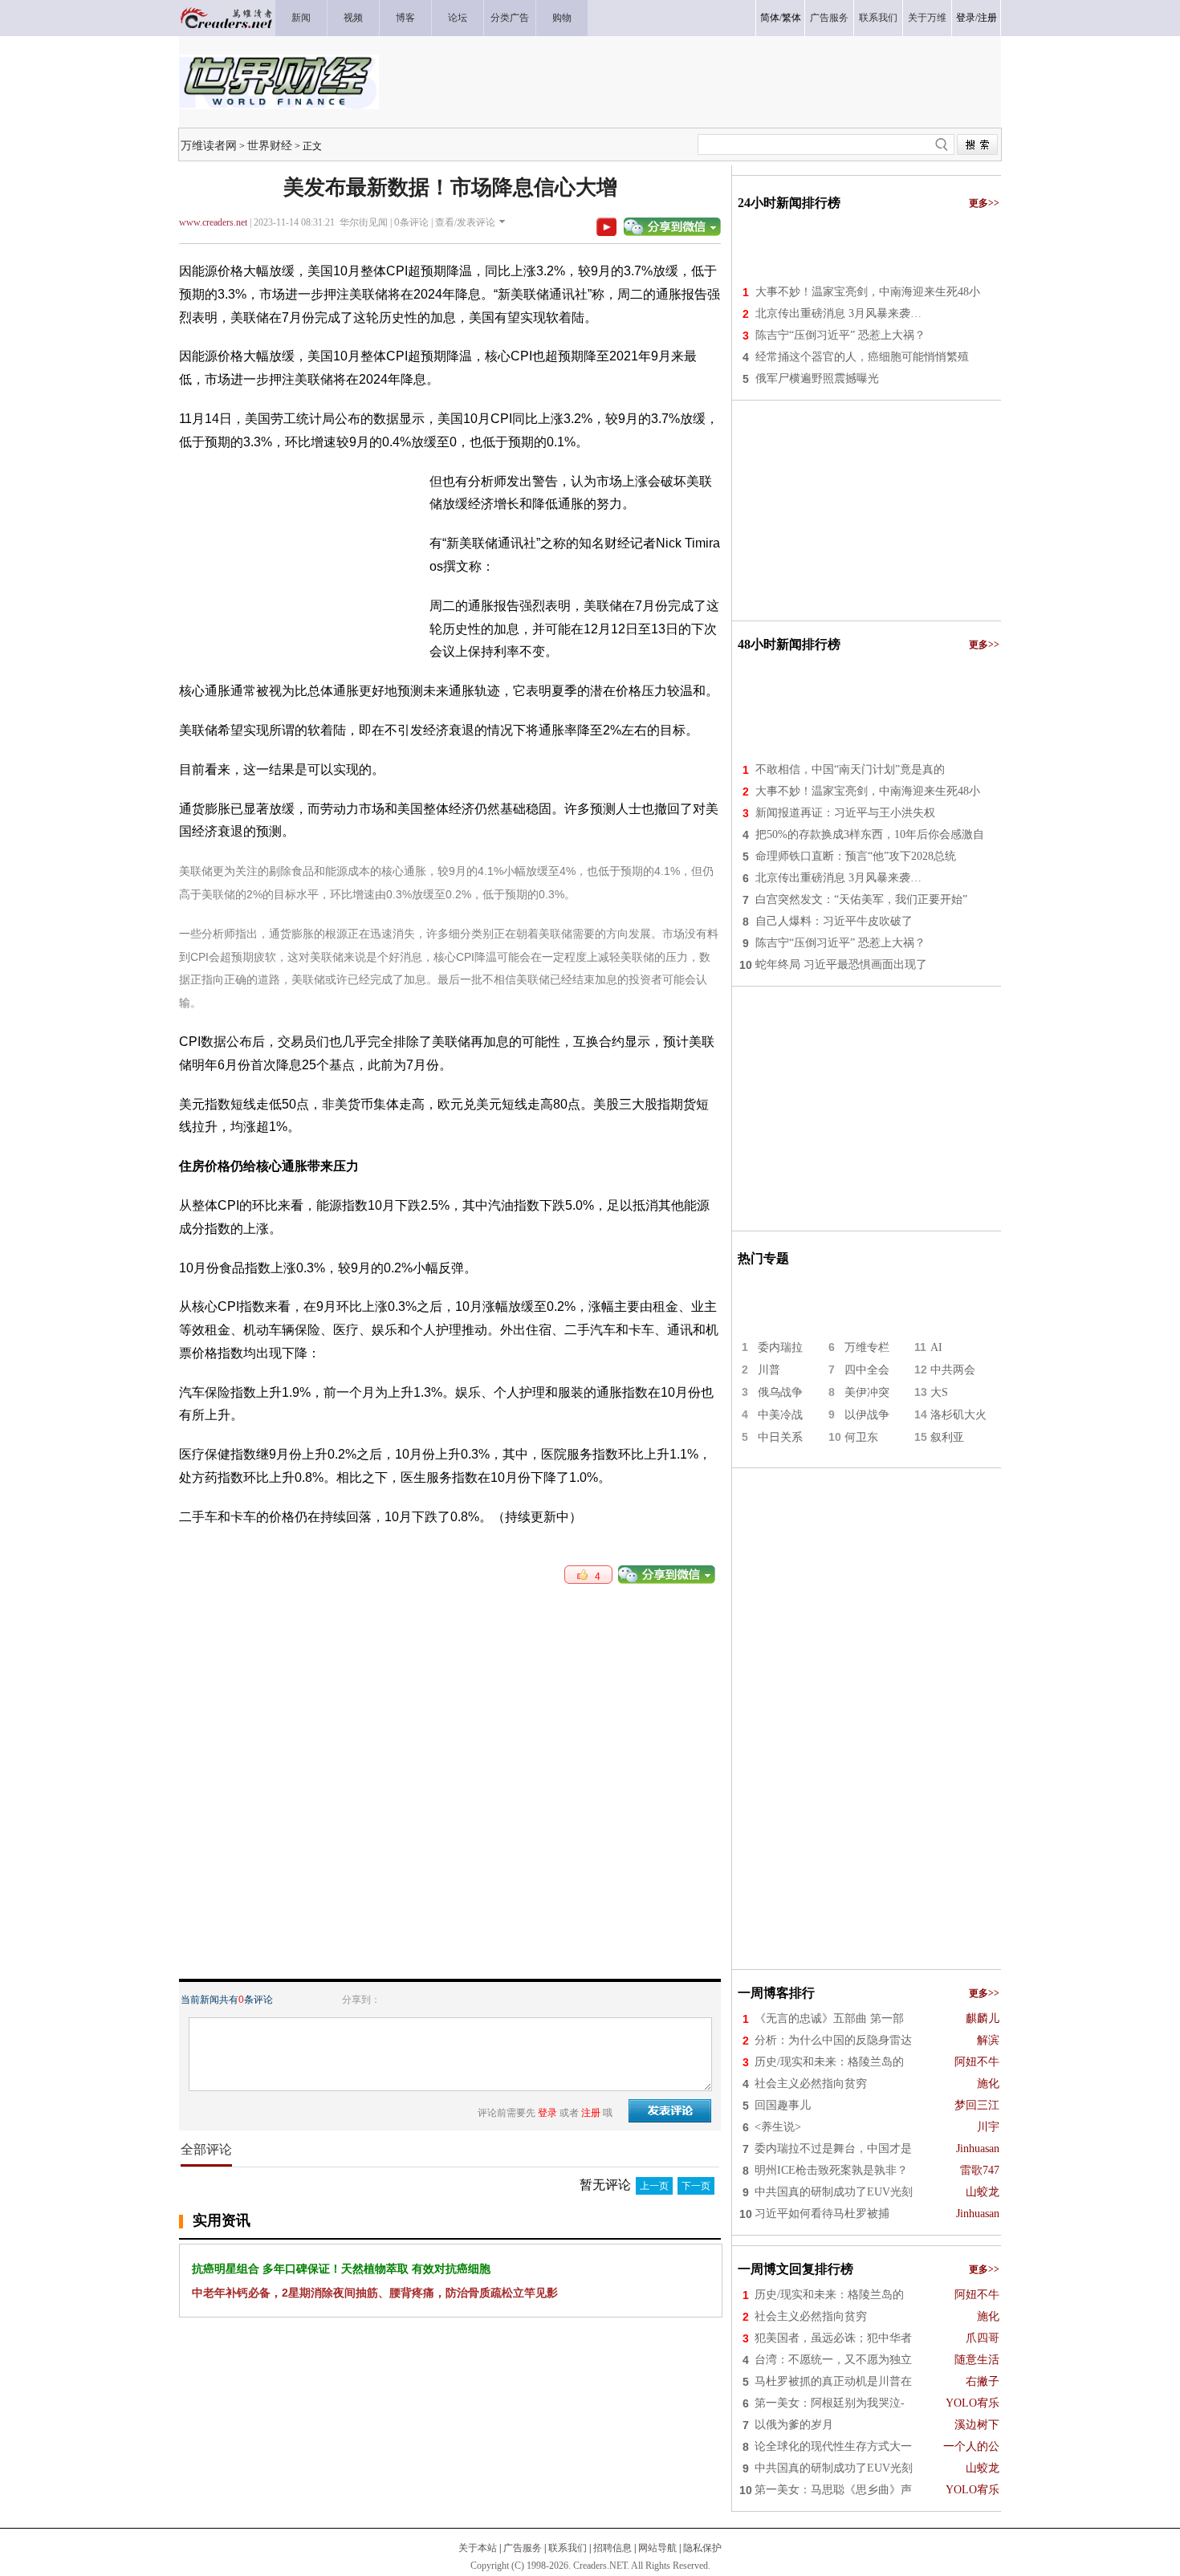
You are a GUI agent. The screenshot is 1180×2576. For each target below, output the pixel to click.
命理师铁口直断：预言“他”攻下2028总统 (856, 856)
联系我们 (568, 2548)
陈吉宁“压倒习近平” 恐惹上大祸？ (840, 335)
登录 (966, 18)
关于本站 (478, 2548)
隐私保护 (702, 2548)
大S (939, 1392)
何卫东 (861, 1437)
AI (936, 1347)
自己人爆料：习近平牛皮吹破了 (834, 921)
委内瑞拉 (780, 1347)
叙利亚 (947, 1437)
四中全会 (867, 1370)
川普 (769, 1370)
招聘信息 (612, 2548)
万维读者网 (209, 145)
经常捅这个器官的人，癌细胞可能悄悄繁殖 (862, 357)
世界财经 (270, 145)
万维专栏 (867, 1347)
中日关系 (780, 1437)
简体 (770, 18)
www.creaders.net (213, 222)
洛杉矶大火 (958, 1415)
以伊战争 (867, 1415)
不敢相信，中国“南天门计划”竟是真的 (850, 769)
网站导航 (657, 2548)
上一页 (654, 2186)
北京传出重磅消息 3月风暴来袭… (838, 313)
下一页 (696, 2186)
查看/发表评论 (465, 222)
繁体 (791, 18)
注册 (987, 18)
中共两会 (953, 1370)
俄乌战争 (780, 1392)
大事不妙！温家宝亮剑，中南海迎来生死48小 (868, 292)
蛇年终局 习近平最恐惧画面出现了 (841, 964)
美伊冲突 (867, 1392)
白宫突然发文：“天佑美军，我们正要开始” (861, 899)
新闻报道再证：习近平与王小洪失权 (845, 813)
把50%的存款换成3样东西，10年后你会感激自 (870, 834)
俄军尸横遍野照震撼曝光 (817, 378)
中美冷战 (780, 1415)
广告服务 (523, 2548)
